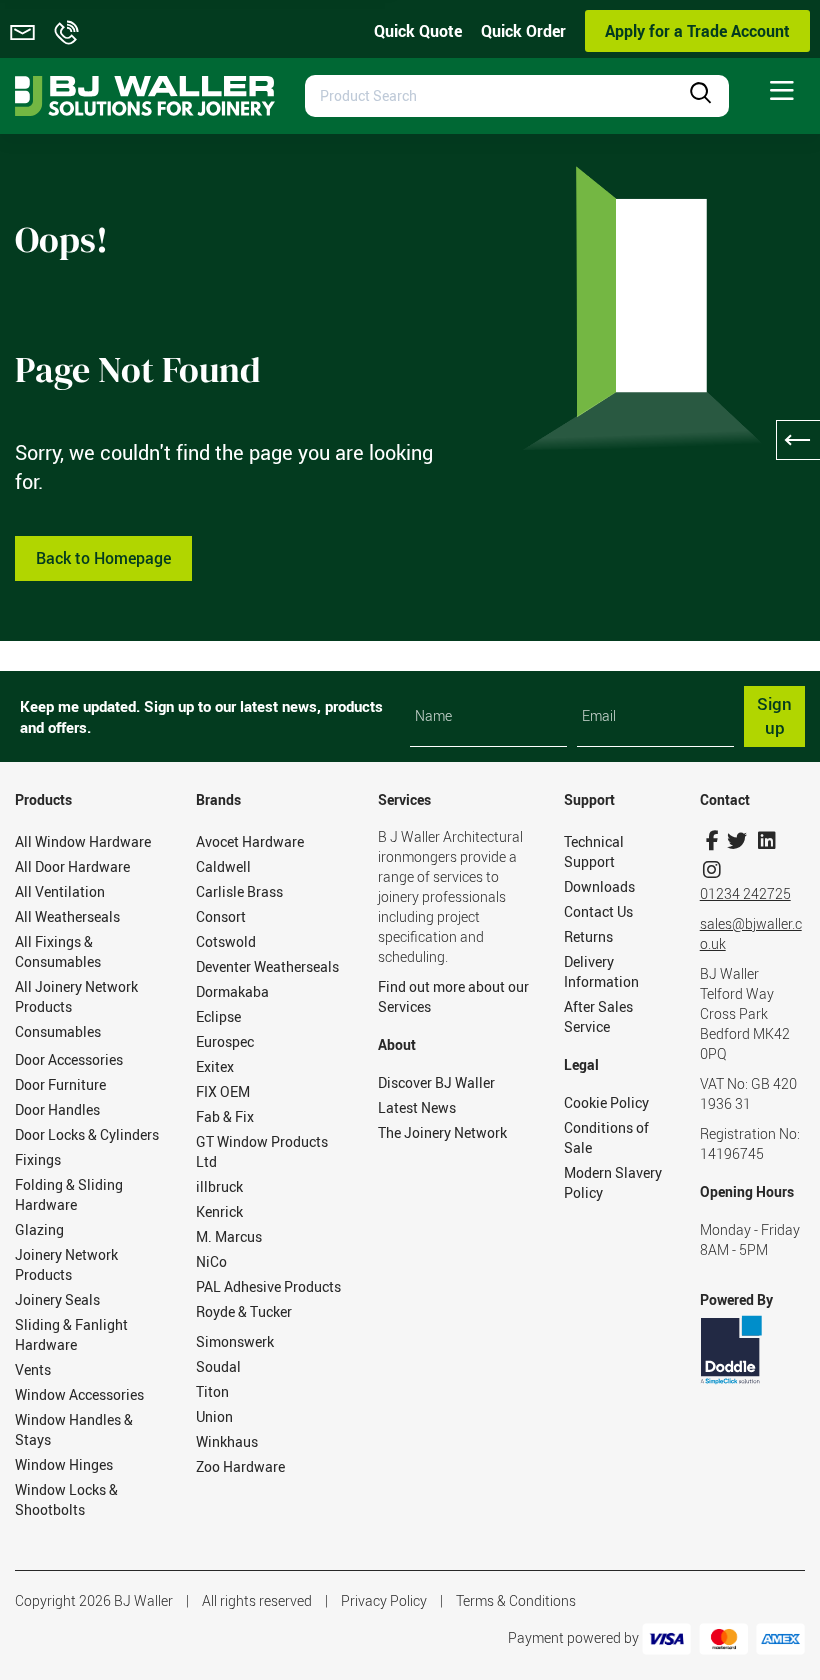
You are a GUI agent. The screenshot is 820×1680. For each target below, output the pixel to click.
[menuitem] (782, 91)
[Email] (22, 32)
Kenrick (219, 1211)
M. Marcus (229, 1236)
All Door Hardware (72, 866)
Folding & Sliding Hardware (69, 1194)
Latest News (417, 1107)
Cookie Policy (606, 1102)
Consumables (58, 1031)
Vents (33, 1369)
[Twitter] (737, 840)
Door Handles (57, 1109)
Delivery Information (601, 971)
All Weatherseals (67, 916)
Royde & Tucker (244, 1311)
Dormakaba (232, 991)
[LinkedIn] (767, 840)
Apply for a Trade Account (697, 31)
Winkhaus (227, 1441)
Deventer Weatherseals (267, 966)
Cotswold (226, 941)
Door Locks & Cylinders (87, 1134)
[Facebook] (712, 840)
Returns (588, 936)
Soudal (218, 1366)
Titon (212, 1391)
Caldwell (223, 866)
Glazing (39, 1229)
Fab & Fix (225, 1116)
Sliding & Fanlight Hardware (71, 1334)
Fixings (38, 1159)
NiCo (211, 1261)
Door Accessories (69, 1059)
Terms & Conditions (516, 1600)
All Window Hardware (83, 841)
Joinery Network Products (66, 1264)
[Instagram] (712, 869)
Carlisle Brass (239, 891)
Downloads (599, 886)
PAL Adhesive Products (268, 1286)
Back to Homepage (103, 558)
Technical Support (594, 851)
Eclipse (218, 1016)
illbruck (219, 1186)
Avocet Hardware (250, 841)
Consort (221, 916)
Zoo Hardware (240, 1466)
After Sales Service (598, 1016)
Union (214, 1416)
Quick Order (523, 31)
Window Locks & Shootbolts (66, 1499)
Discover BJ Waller (436, 1082)
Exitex (215, 1066)
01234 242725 (745, 893)
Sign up (774, 715)
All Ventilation (60, 891)
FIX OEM (223, 1091)
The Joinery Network (442, 1132)
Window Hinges (64, 1464)
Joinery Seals (57, 1299)
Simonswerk (235, 1341)
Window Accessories (79, 1394)
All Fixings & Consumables (58, 951)
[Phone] (66, 32)
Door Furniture (60, 1084)
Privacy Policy (384, 1600)
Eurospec (225, 1041)
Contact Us (598, 911)
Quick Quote (418, 31)
